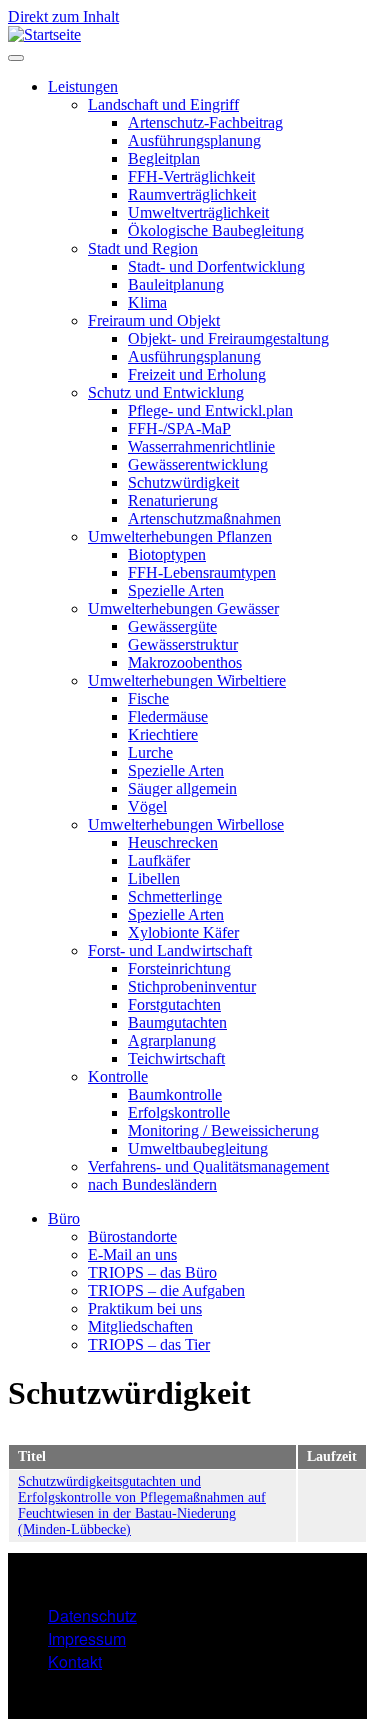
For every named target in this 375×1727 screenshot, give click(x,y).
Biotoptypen (167, 554)
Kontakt (75, 1661)
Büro (64, 1218)
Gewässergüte (172, 626)
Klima (147, 302)
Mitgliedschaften (140, 1326)
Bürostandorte (132, 1236)
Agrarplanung (172, 1040)
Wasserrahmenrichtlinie (201, 446)
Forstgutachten (174, 1004)
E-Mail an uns (132, 1254)
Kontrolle (118, 1076)
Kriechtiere (163, 734)
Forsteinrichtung (179, 968)
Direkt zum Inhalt (63, 16)
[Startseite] (44, 34)
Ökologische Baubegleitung (216, 230)
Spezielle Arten (176, 590)
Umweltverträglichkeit (198, 212)
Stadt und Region (143, 248)
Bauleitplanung (176, 284)
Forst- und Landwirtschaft (170, 950)
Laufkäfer (159, 860)
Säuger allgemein (182, 788)
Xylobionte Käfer (183, 932)
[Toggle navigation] (16, 58)
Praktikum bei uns (145, 1308)
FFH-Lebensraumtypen (202, 572)
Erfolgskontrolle (179, 1112)
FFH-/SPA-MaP (179, 428)
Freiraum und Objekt (154, 320)
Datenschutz (92, 1615)
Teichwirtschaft (176, 1058)
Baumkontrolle (175, 1094)
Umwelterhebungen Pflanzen (180, 536)
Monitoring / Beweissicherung (223, 1130)
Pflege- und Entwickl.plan (210, 410)
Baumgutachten (177, 1022)
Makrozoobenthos (185, 662)
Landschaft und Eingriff (163, 104)
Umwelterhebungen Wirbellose (186, 824)
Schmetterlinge (175, 896)
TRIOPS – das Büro (152, 1272)
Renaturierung (173, 500)
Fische (148, 698)
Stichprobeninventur (192, 986)
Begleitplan (164, 158)
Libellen (154, 878)
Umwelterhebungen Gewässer (183, 608)
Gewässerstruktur (183, 644)
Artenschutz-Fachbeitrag (205, 122)
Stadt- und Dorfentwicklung (216, 266)
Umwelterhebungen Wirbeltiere (187, 680)
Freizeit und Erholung (197, 374)
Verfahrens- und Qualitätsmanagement (208, 1166)
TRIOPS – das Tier (149, 1344)
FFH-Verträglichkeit (191, 176)
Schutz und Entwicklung (166, 392)
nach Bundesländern (152, 1184)
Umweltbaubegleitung (198, 1148)
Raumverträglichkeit (192, 194)
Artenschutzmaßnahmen (204, 518)
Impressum (87, 1638)
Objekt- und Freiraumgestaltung (228, 338)
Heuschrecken (173, 842)
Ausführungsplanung (194, 140)
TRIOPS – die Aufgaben (166, 1290)
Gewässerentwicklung (198, 464)
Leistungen (83, 86)
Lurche (150, 752)
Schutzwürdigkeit (183, 482)
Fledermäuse (168, 716)
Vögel (147, 806)
